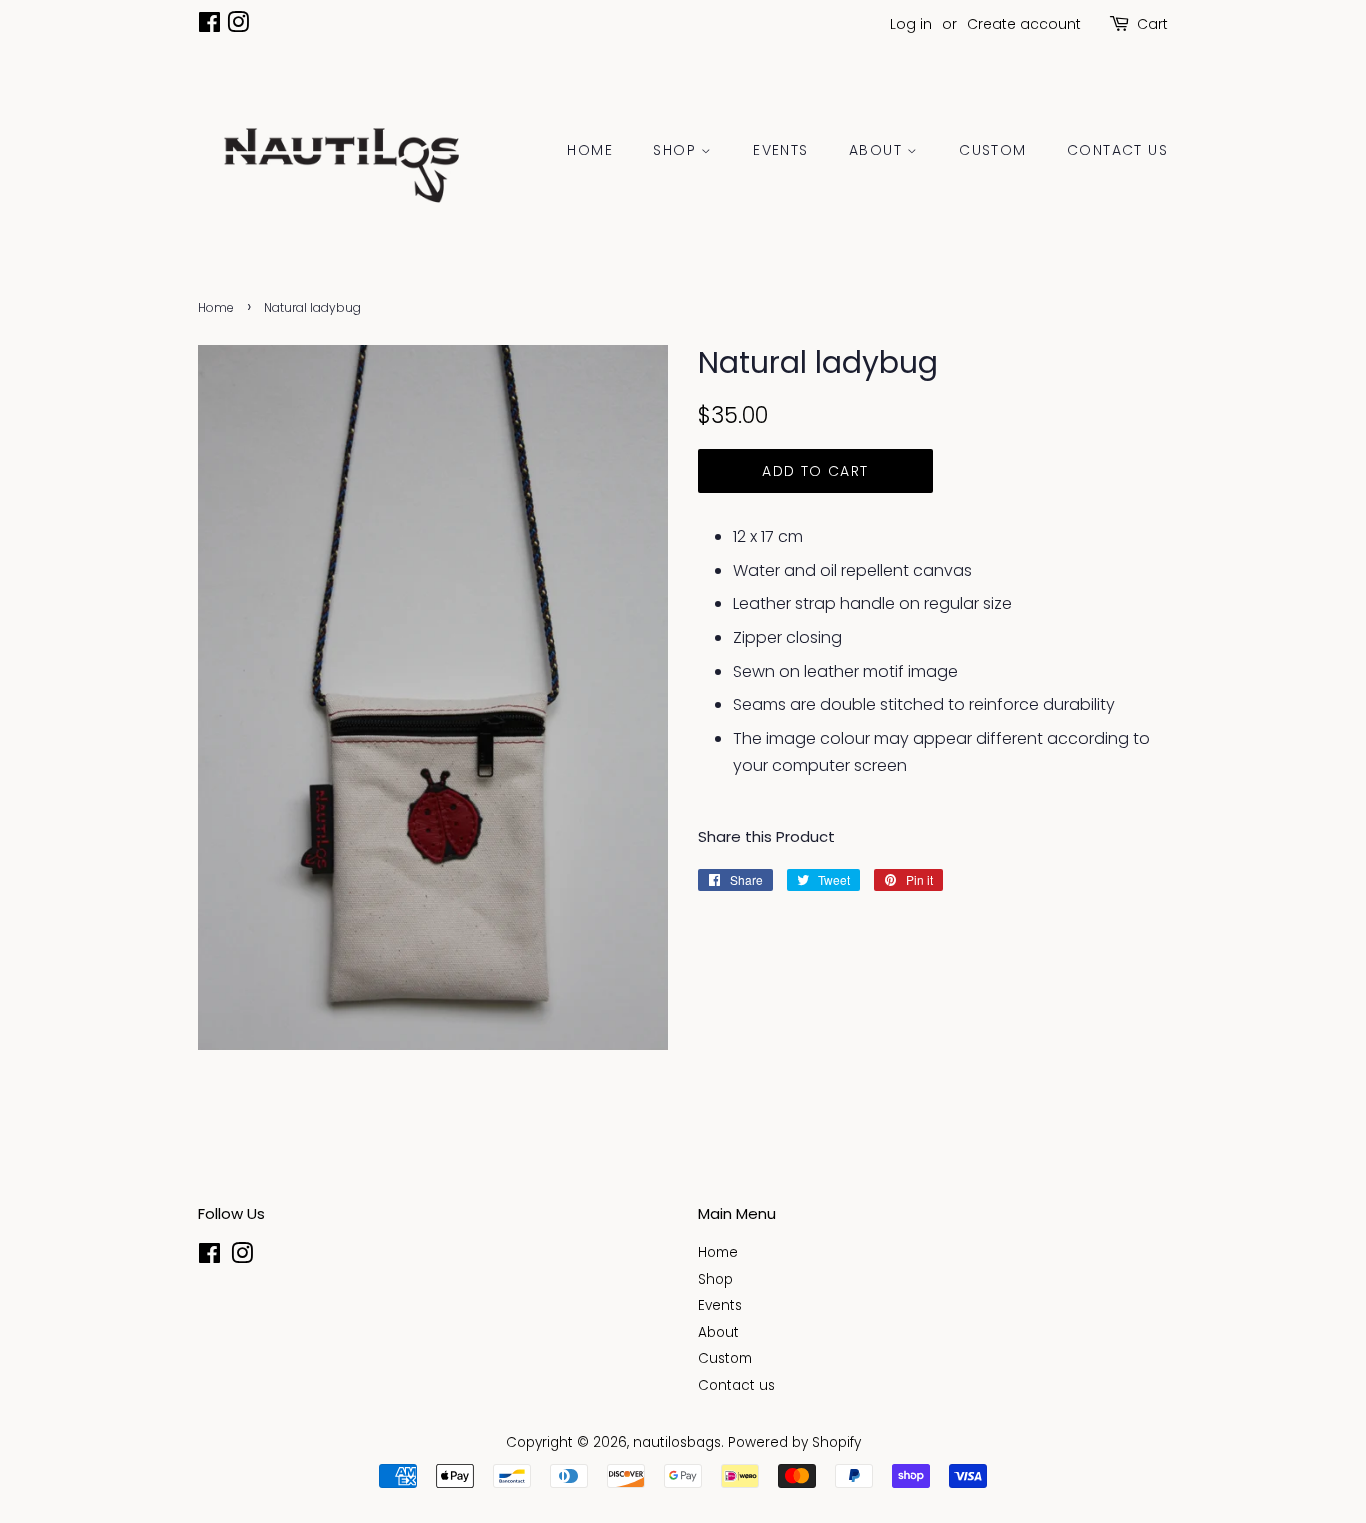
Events (780, 150)
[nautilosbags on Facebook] (209, 26)
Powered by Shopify (794, 1442)
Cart (1152, 24)
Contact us (1117, 150)
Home (590, 150)
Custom (992, 150)
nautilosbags (677, 1442)
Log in (911, 24)
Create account (1024, 24)
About (878, 150)
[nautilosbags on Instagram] (238, 26)
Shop (677, 150)
